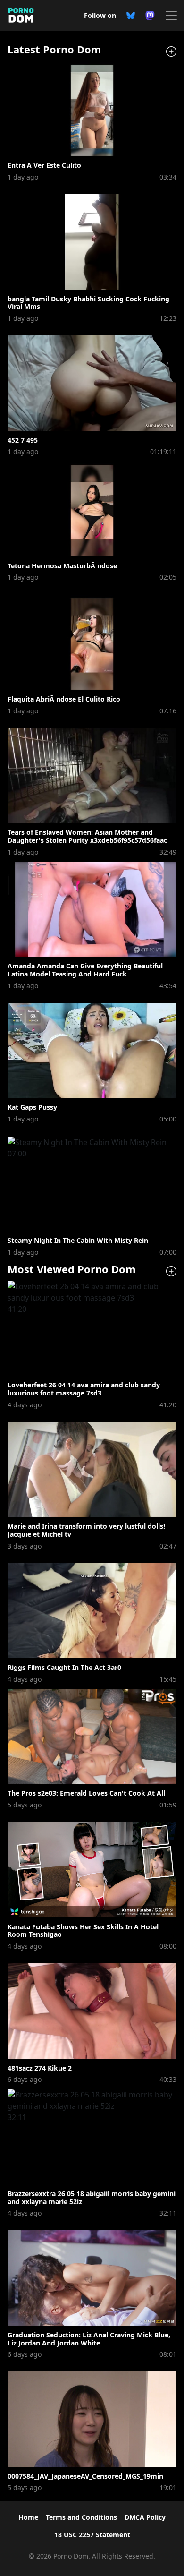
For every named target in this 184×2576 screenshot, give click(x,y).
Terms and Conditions (81, 2517)
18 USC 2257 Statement (92, 2535)
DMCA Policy (145, 2517)
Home (28, 2517)
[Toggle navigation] (168, 16)
